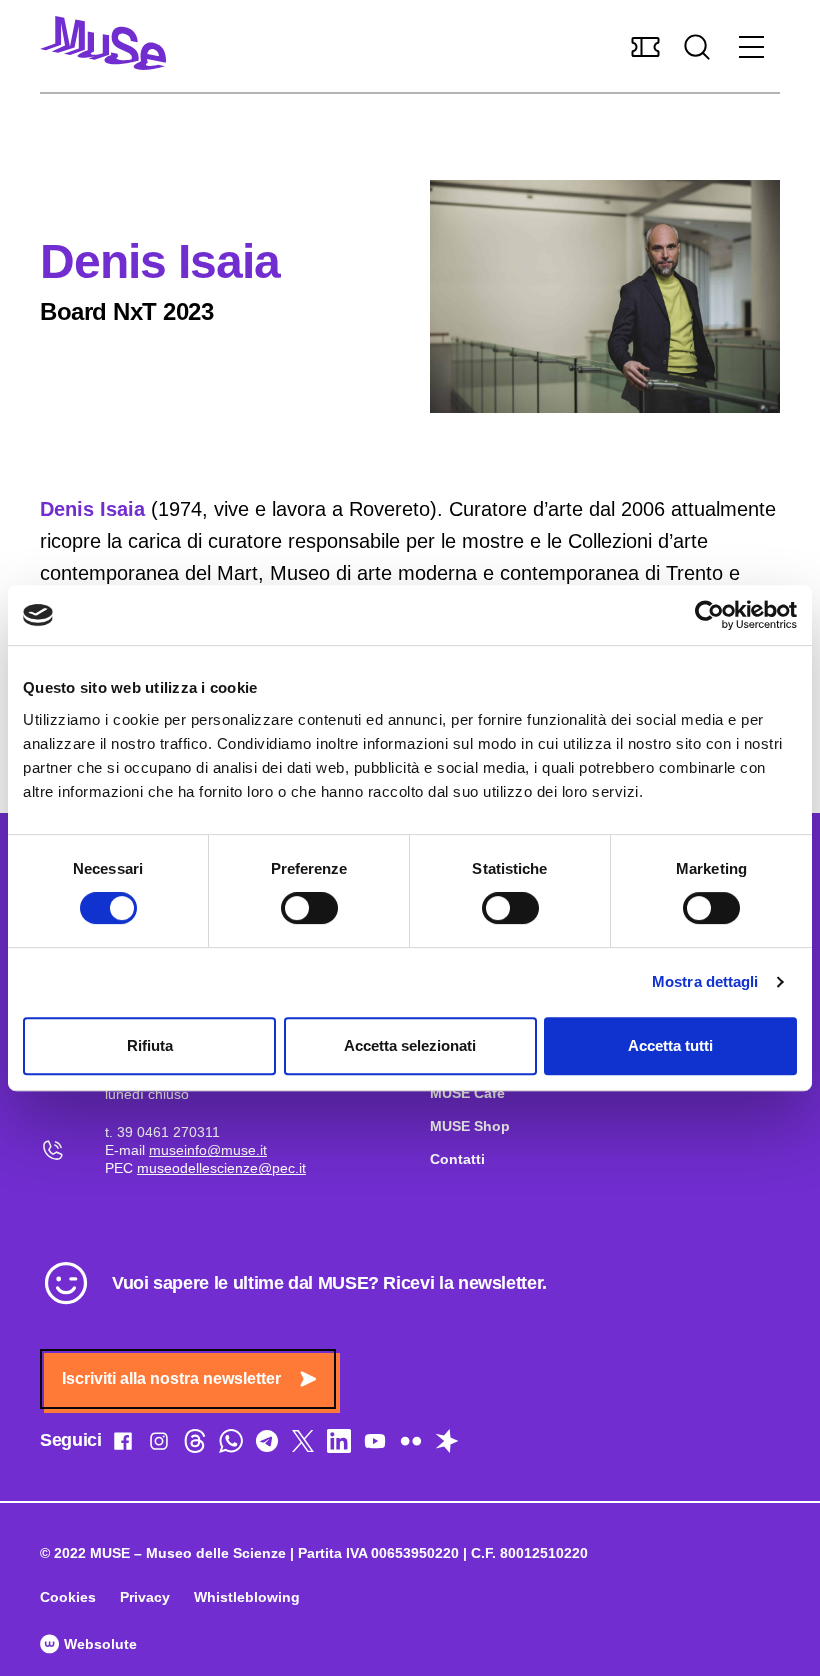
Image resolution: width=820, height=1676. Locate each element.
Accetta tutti (670, 1045)
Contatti (457, 1159)
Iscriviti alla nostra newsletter (171, 1378)
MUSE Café (467, 1093)
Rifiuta (150, 1045)
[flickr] (411, 1445)
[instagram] (159, 1445)
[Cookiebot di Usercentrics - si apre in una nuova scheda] (709, 615)
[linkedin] (339, 1445)
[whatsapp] (231, 1445)
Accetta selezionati (410, 1045)
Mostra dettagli (705, 981)
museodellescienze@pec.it (221, 1168)
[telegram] (267, 1445)
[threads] (195, 1445)
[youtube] (375, 1445)
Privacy (145, 1597)
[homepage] (103, 43)
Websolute (98, 1644)
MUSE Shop (470, 1126)
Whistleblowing (247, 1597)
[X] (303, 1445)
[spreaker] (447, 1445)
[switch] (309, 908)
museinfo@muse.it (208, 1150)
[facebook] (123, 1445)
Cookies (68, 1597)
